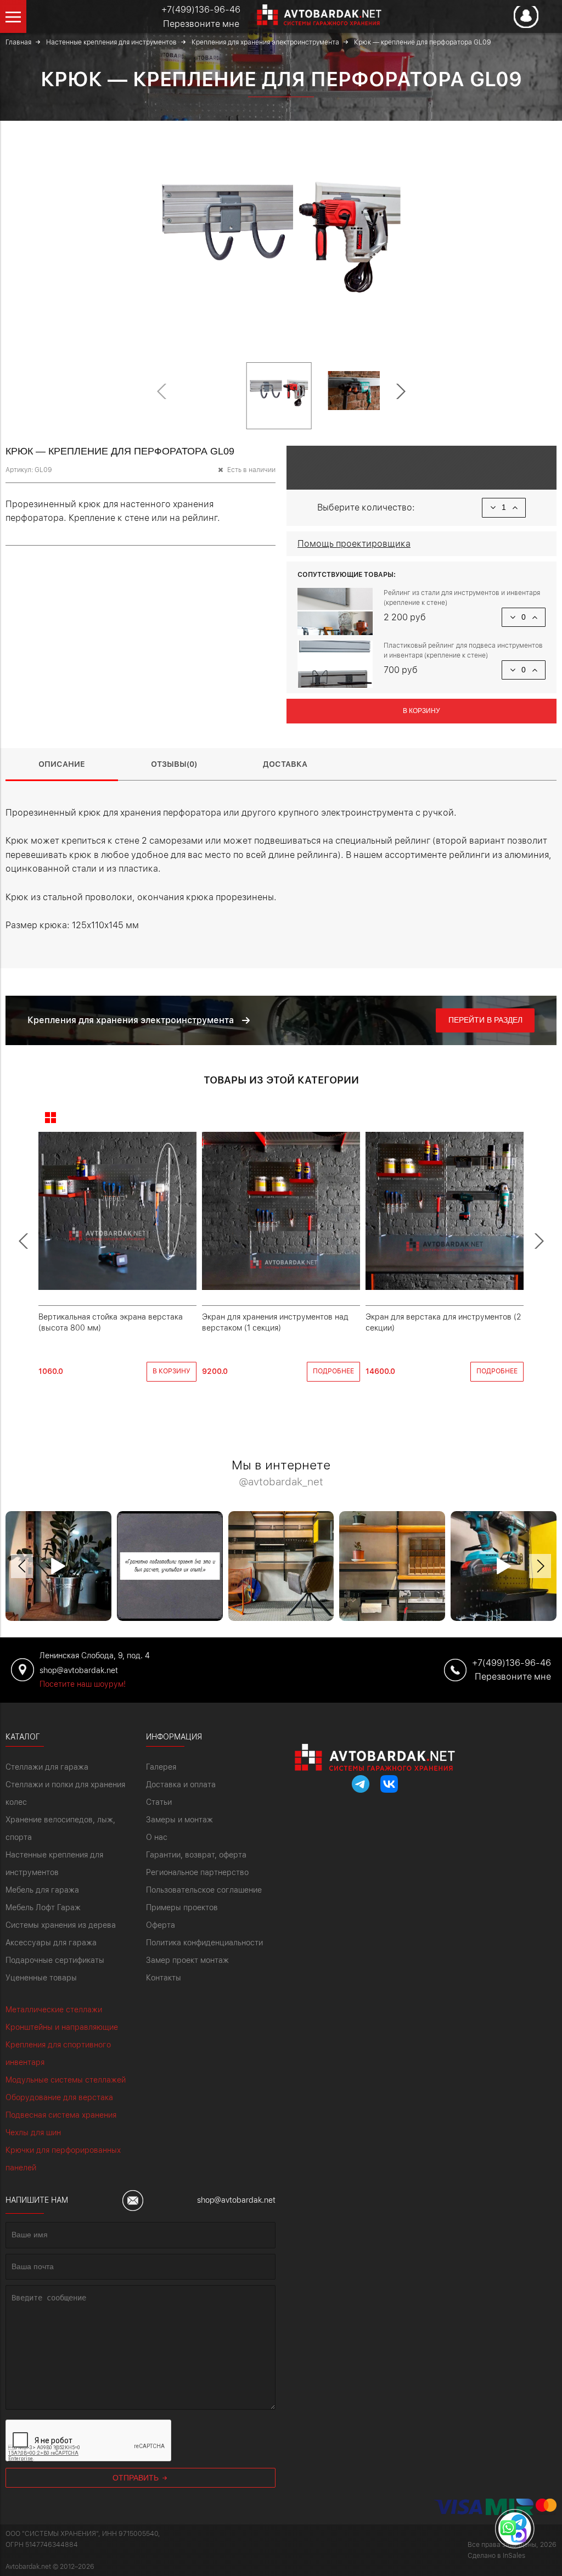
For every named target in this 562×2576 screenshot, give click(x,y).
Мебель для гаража (42, 1890)
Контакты (164, 1978)
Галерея (161, 1767)
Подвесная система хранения (61, 2115)
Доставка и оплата (181, 1784)
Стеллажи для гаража (47, 1767)
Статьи (159, 1802)
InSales (514, 2556)
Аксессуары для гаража (51, 1943)
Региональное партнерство (197, 1872)
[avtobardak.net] (311, 22)
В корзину (421, 711)
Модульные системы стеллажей (66, 2080)
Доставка (285, 764)
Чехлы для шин (33, 2132)
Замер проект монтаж (187, 1960)
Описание (62, 764)
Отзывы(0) (174, 764)
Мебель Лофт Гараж (43, 1907)
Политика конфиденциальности (204, 1943)
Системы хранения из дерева (61, 1925)
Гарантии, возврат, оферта (196, 1855)
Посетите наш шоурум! (83, 1684)
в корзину (172, 1371)
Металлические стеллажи (54, 2010)
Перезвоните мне (201, 24)
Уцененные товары (41, 1978)
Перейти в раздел (485, 1020)
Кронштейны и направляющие (62, 2027)
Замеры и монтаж (179, 1820)
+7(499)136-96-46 (201, 10)
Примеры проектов (182, 1907)
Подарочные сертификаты (55, 1960)
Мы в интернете (281, 1474)
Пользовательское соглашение (204, 1890)
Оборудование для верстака (59, 2097)
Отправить (137, 2478)
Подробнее (333, 1371)
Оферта (161, 1925)
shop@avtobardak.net (236, 2200)
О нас (157, 1837)
